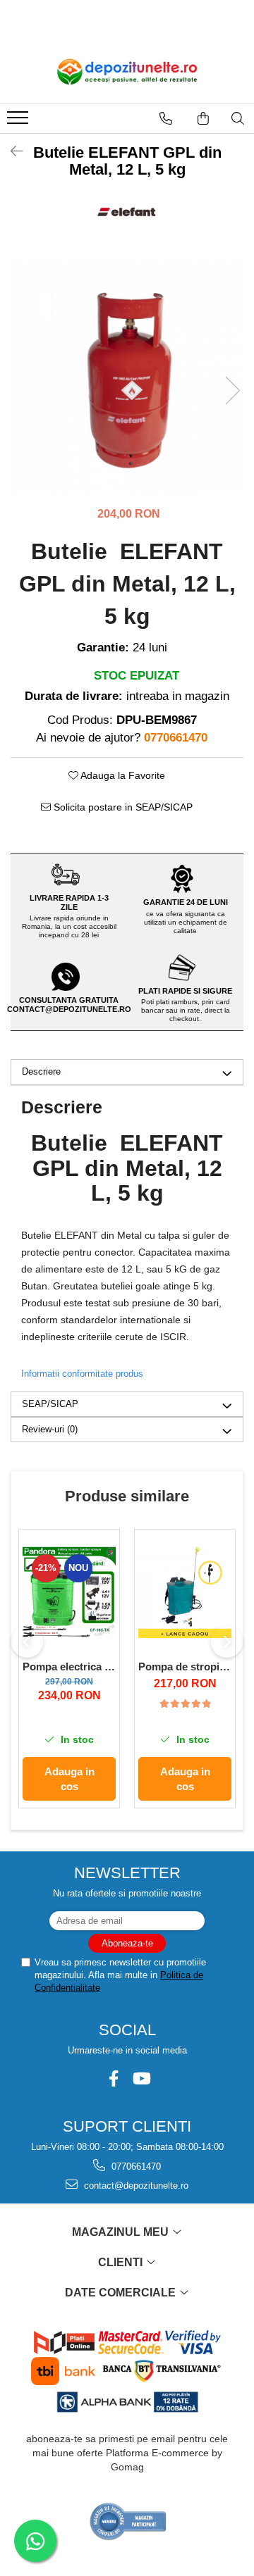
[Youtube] (141, 2078)
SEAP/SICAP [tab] (50, 1404)
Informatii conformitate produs (82, 1374)
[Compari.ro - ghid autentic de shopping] (128, 2521)
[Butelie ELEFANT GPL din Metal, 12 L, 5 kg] (127, 376)
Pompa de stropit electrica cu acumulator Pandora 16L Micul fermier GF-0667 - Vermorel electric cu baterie (185, 1667)
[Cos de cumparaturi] (203, 118)
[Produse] (19, 122)
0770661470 (135, 2167)
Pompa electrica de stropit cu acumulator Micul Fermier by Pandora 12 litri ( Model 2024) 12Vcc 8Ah (69, 1667)
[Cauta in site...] (238, 118)
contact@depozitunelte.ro (135, 2186)
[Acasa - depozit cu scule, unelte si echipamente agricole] (127, 72)
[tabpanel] (127, 376)
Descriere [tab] (41, 1071)
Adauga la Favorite (122, 775)
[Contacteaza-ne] (166, 118)
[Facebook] (113, 2078)
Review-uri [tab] (50, 1429)
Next (232, 390)
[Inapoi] (11, 151)
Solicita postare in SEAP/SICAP (122, 807)
